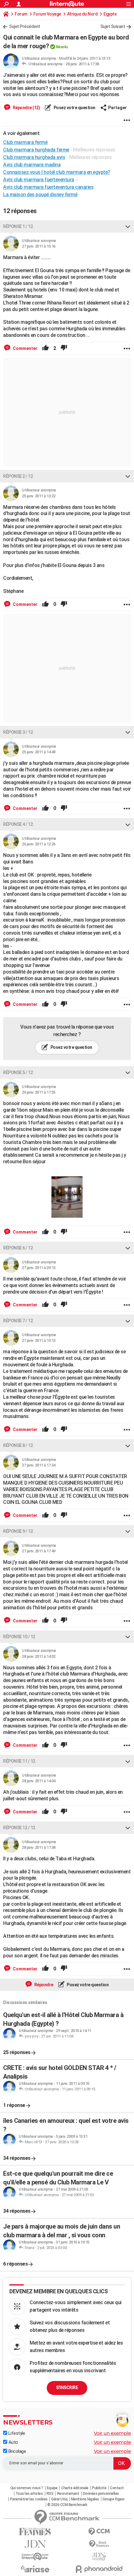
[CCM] (99, 2532)
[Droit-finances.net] (99, 2544)
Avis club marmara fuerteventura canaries (48, 187)
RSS (50, 2494)
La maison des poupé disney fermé (40, 195)
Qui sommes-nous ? (27, 2488)
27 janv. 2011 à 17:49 (39, 1551)
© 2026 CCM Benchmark (67, 2505)
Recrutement (68, 2494)
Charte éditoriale (75, 2488)
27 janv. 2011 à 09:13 (39, 1268)
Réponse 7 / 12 (18, 1321)
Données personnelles (101, 2494)
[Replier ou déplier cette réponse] (128, 226)
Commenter (25, 348)
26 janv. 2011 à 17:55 (39, 1092)
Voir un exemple (112, 2433)
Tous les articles (29, 2494)
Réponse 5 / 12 (18, 1072)
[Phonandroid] (99, 2569)
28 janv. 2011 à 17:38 (82, 64)
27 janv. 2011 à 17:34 (39, 1465)
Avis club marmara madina (32, 165)
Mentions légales (85, 2499)
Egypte (110, 14)
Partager (117, 108)
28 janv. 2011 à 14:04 (39, 1781)
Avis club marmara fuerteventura (39, 180)
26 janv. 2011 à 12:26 (39, 844)
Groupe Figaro (114, 2499)
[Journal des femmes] (35, 2532)
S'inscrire (67, 2388)
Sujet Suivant (113, 26)
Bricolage (17, 2451)
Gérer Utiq (59, 2499)
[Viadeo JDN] (99, 2557)
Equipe (52, 2488)
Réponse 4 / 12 (18, 824)
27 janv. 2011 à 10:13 (39, 1340)
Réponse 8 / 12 (18, 1445)
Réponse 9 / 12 (18, 1531)
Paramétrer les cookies (29, 2499)
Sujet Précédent (25, 26)
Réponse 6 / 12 (18, 1248)
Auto (13, 2442)
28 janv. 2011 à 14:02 (39, 1656)
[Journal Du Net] (35, 2544)
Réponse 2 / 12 (18, 476)
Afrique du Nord (82, 14)
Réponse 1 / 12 (18, 226)
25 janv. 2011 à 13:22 (39, 496)
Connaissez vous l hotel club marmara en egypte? (57, 172)
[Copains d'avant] (35, 2557)
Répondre (43, 1985)
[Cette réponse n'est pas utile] (64, 348)
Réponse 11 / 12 (19, 1761)
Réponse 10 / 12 (19, 1637)
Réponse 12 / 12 (19, 1828)
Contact (117, 2488)
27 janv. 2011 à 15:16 (39, 246)
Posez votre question (74, 108)
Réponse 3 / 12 (18, 732)
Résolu (62, 47)
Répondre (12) (26, 108)
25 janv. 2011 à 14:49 (39, 752)
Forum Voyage (47, 14)
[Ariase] (35, 2569)
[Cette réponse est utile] (45, 348)
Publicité (99, 2488)
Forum (21, 14)
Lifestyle (16, 2433)
